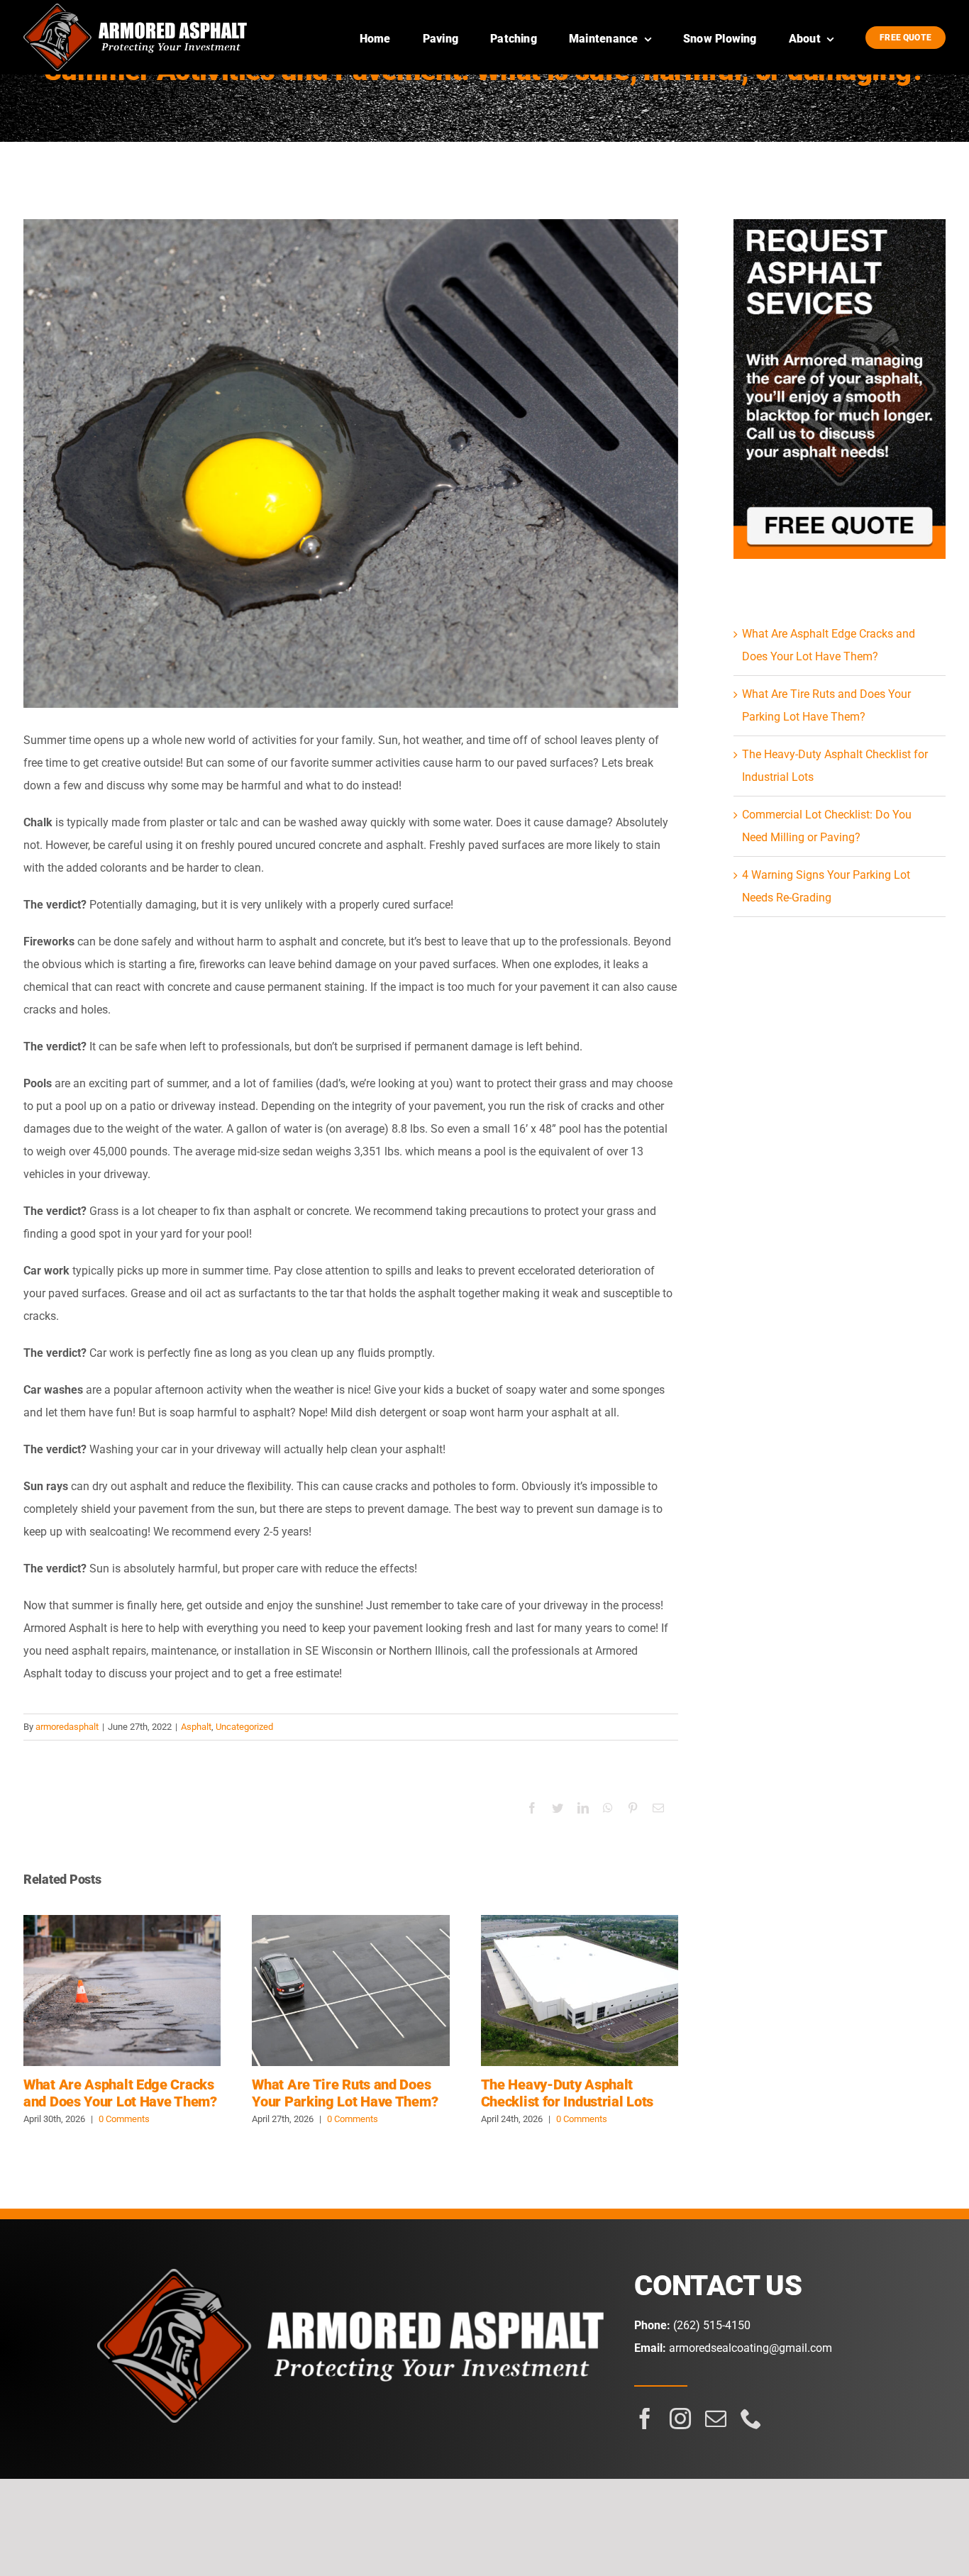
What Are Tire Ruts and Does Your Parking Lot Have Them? (351, 1991)
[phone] (751, 2419)
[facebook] (645, 2419)
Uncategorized (244, 1727)
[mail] (716, 2419)
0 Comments (124, 2119)
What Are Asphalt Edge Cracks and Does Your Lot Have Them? (122, 1991)
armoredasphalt (67, 1727)
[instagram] (680, 2419)
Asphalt (196, 1727)
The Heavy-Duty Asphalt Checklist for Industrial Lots (580, 1991)
